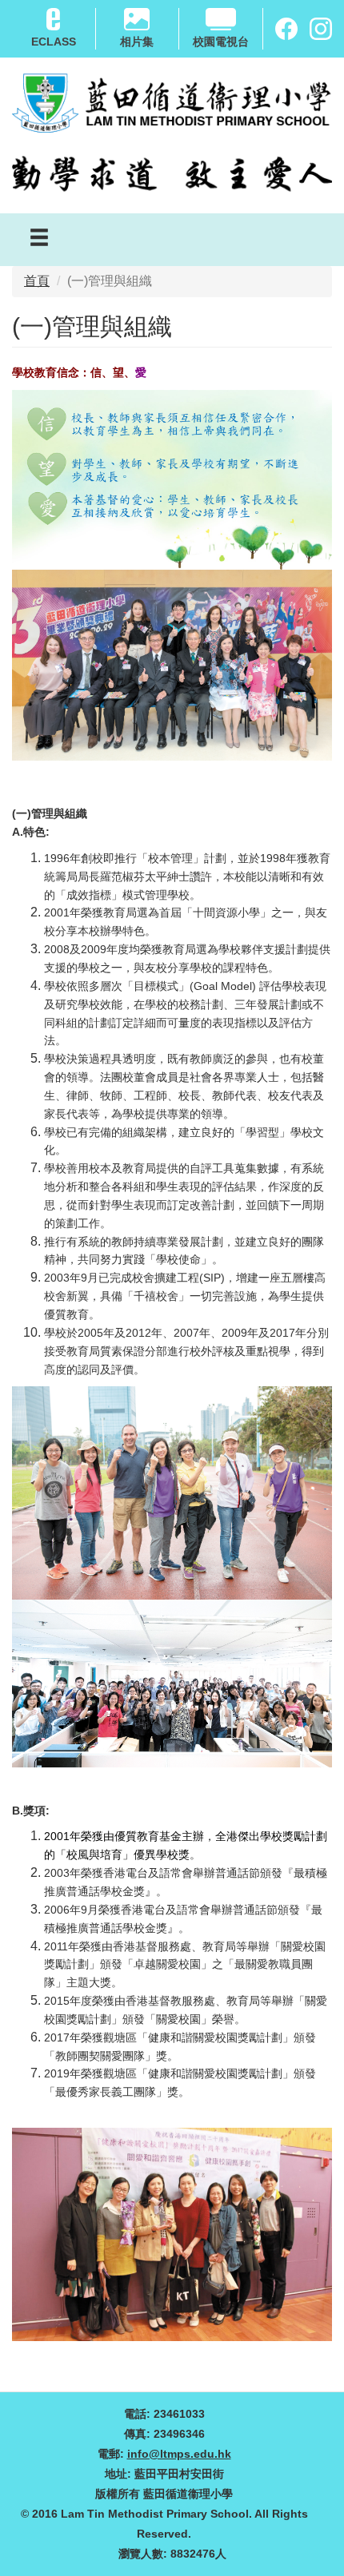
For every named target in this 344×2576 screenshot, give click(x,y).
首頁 (37, 281)
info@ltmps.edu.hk (179, 2454)
